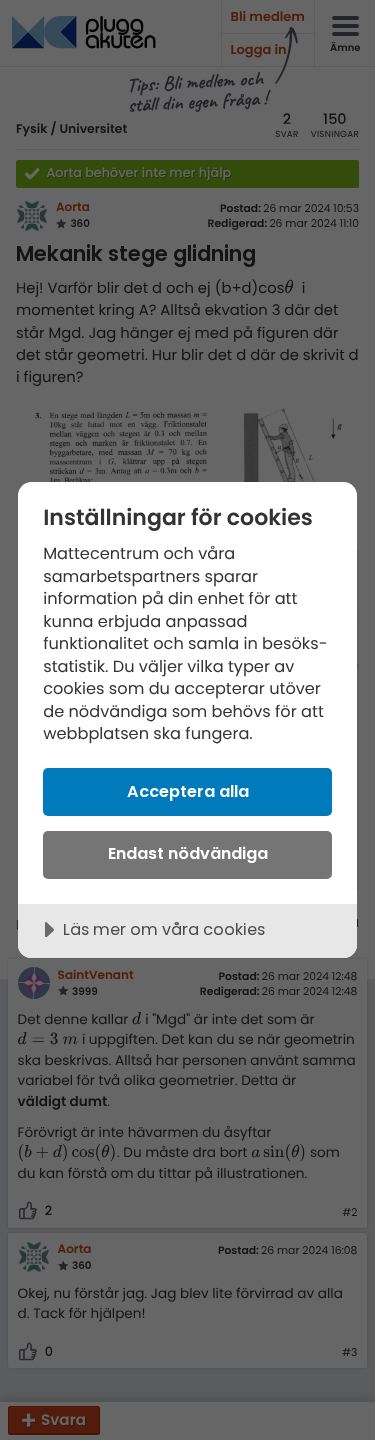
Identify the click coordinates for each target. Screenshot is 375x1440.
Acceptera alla (188, 791)
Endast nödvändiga (188, 853)
